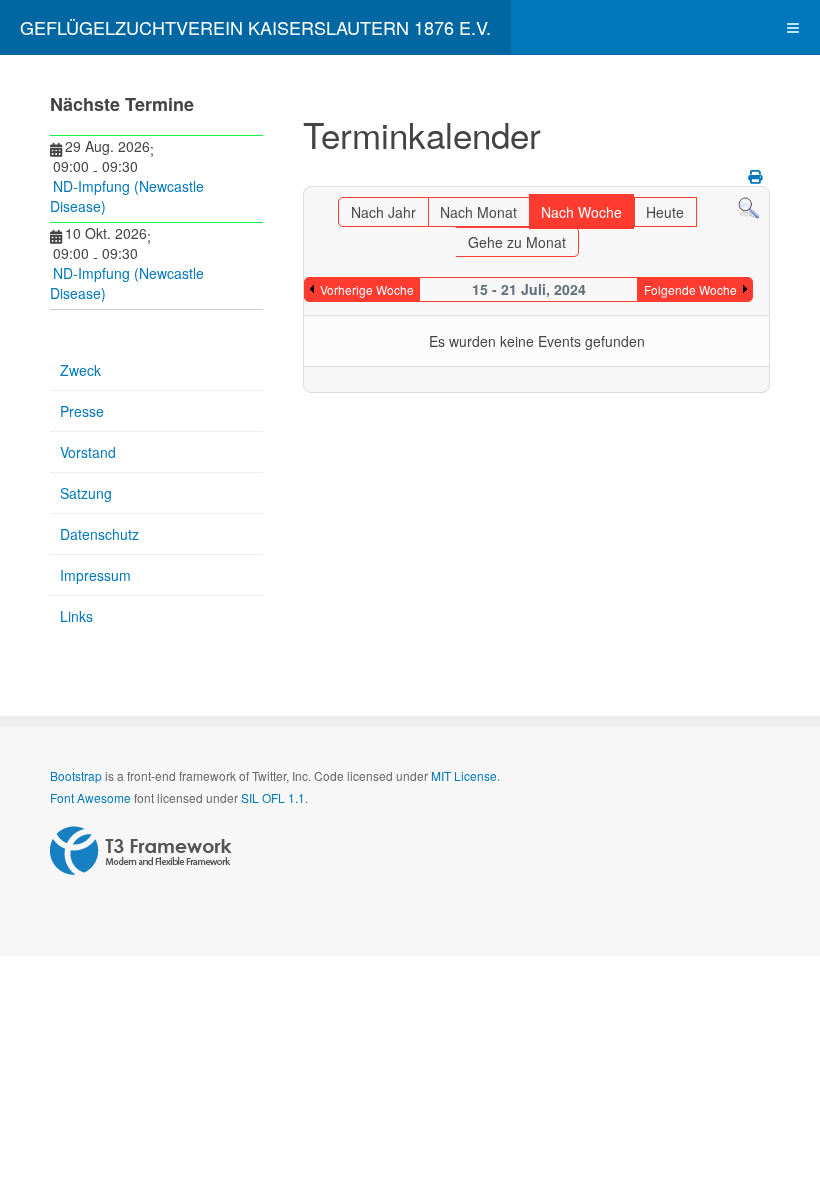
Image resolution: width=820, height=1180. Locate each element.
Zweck (80, 370)
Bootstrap (76, 775)
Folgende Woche (690, 289)
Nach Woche (581, 212)
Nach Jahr (383, 212)
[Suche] (748, 207)
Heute (665, 212)
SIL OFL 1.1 (273, 797)
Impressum (95, 575)
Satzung (86, 493)
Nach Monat (478, 212)
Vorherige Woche (367, 289)
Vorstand (88, 452)
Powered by (141, 851)
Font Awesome (90, 797)
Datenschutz (99, 534)
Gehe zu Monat (517, 242)
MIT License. (465, 775)
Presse (82, 411)
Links (76, 616)
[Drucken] (756, 176)
